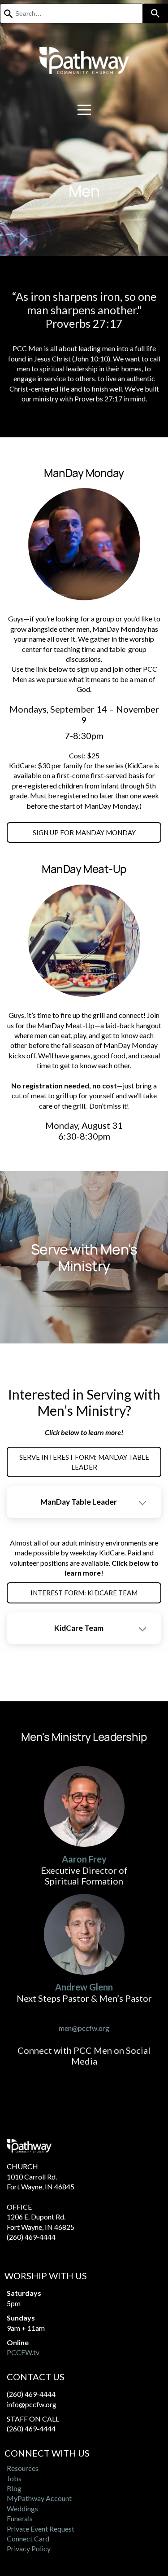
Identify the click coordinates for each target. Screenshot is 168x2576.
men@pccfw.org (84, 2028)
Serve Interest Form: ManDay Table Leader (84, 1462)
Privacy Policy (29, 2548)
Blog (14, 2488)
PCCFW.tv (23, 2352)
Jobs (14, 2478)
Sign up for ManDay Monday (84, 832)
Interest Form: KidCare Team (84, 1593)
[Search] (155, 13)
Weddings (22, 2508)
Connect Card (28, 2539)
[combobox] (71, 13)
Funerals (20, 2518)
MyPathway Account (39, 2498)
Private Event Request (41, 2529)
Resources (23, 2468)
